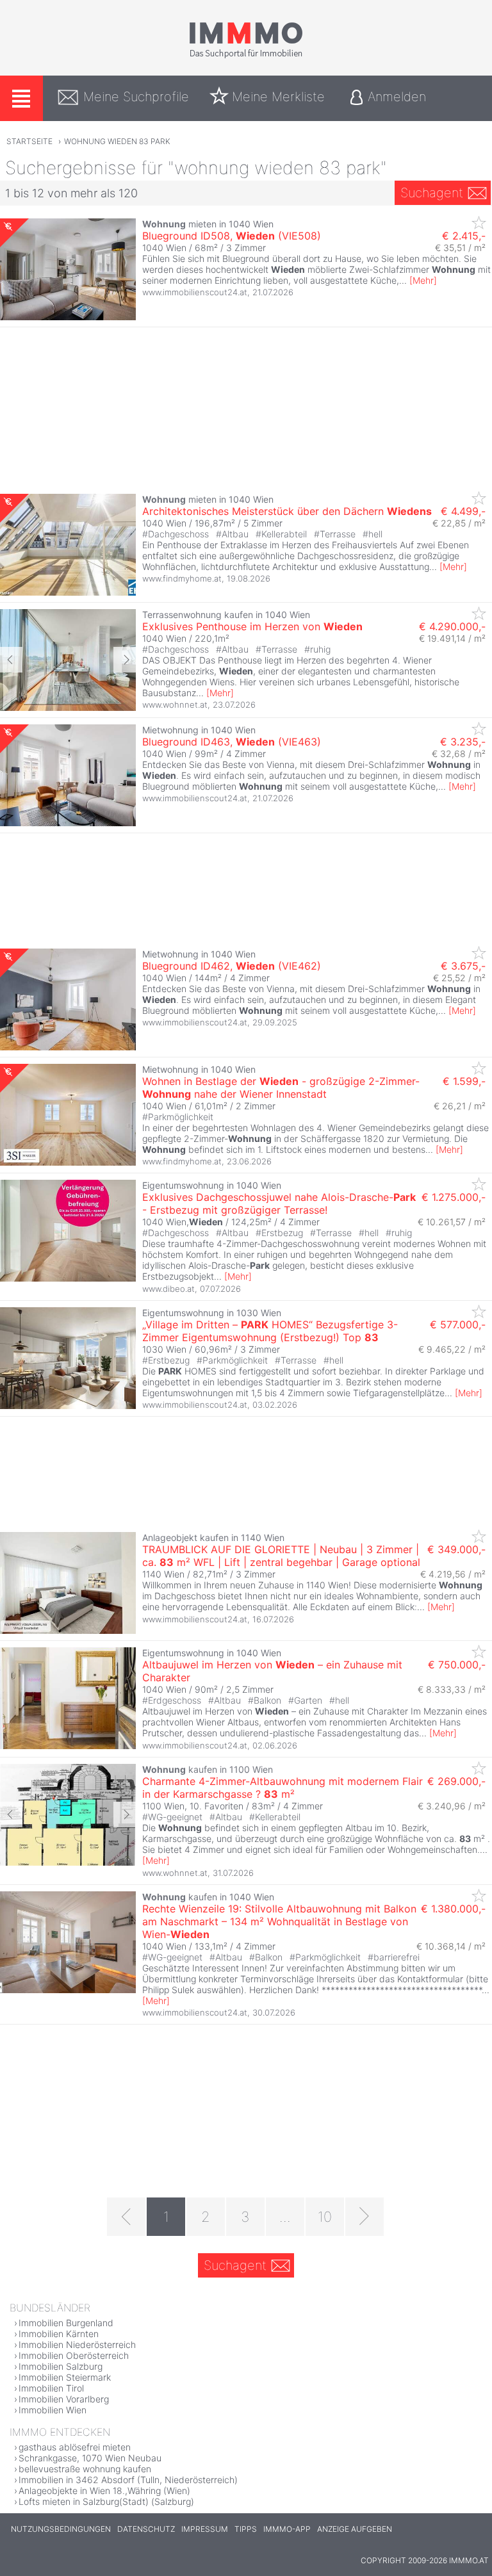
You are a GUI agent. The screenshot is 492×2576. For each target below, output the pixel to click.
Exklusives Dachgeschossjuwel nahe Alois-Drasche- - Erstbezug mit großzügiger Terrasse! (279, 1203)
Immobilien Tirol (51, 2388)
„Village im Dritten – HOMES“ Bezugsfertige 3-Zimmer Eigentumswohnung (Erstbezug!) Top (270, 1331)
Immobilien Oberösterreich (74, 2355)
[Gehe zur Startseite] (246, 56)
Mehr (423, 280)
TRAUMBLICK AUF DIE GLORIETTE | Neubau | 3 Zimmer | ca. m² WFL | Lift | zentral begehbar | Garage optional (281, 1556)
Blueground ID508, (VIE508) (232, 236)
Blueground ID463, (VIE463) (232, 742)
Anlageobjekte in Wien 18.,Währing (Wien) (104, 2490)
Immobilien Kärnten (59, 2334)
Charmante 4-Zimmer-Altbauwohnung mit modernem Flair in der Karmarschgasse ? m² (283, 1788)
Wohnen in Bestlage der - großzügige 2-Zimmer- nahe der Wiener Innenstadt (281, 1088)
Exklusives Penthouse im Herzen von (252, 626)
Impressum (205, 2529)
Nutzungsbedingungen (61, 2529)
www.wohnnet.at (175, 705)
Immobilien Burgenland (66, 2323)
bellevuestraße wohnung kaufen (85, 2469)
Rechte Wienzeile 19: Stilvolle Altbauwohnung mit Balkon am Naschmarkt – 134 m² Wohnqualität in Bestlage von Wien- (279, 1921)
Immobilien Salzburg (61, 2366)
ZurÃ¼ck (11, 660)
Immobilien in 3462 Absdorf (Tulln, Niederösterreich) (128, 2480)
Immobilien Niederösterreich (77, 2344)
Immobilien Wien (53, 2410)
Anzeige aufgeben (355, 2529)
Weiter (125, 660)
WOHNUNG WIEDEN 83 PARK (117, 141)
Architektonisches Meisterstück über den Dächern (287, 511)
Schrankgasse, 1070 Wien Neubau (90, 2458)
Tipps (246, 2529)
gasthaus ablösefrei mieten (75, 2447)
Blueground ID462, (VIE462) (232, 966)
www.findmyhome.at (182, 578)
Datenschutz (146, 2529)
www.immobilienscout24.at (195, 292)
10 (325, 2217)
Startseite (29, 141)
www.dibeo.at (168, 1289)
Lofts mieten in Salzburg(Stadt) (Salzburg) (106, 2501)
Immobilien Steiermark (65, 2377)
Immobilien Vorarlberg (64, 2399)
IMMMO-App (287, 2529)
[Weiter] (365, 2217)
